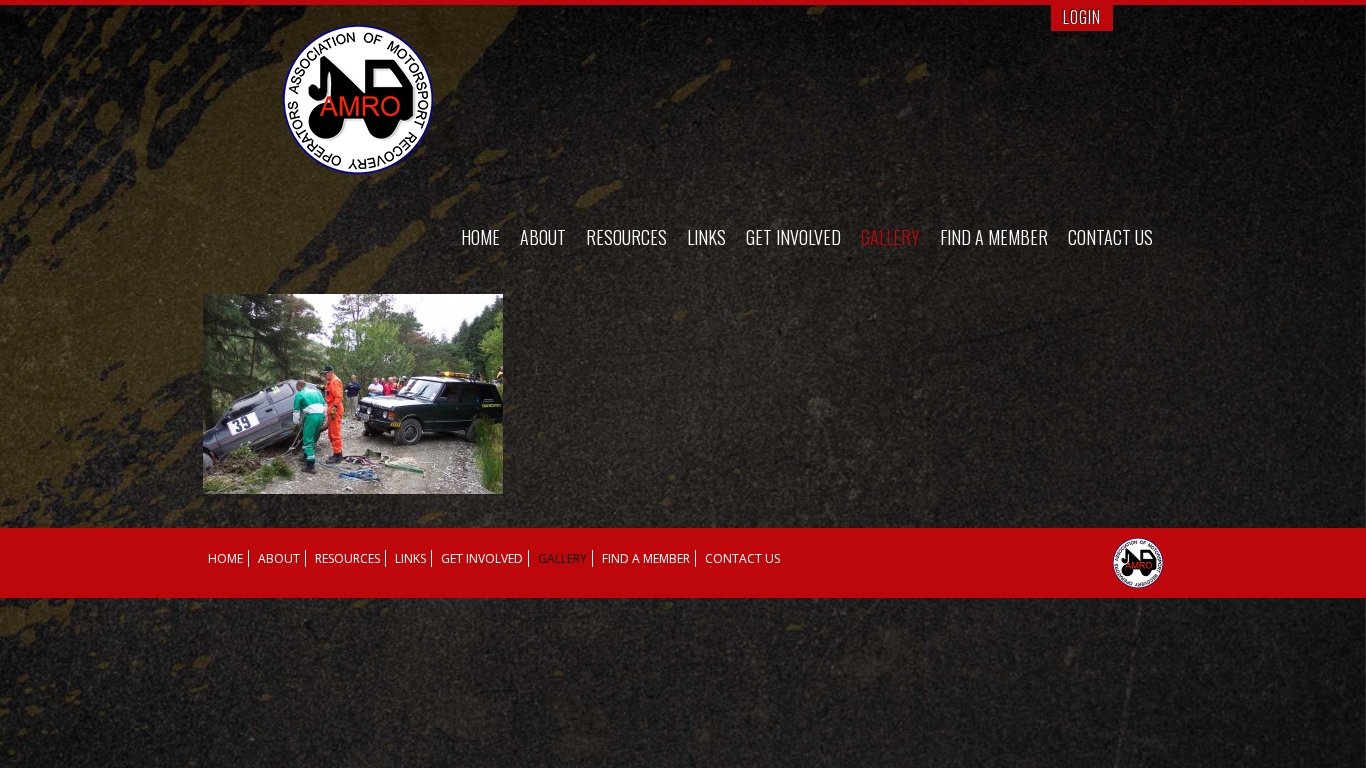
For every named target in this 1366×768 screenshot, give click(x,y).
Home (480, 237)
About (543, 237)
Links (706, 237)
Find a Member (994, 237)
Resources (626, 237)
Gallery (890, 237)
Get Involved (793, 237)
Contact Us (1110, 237)
